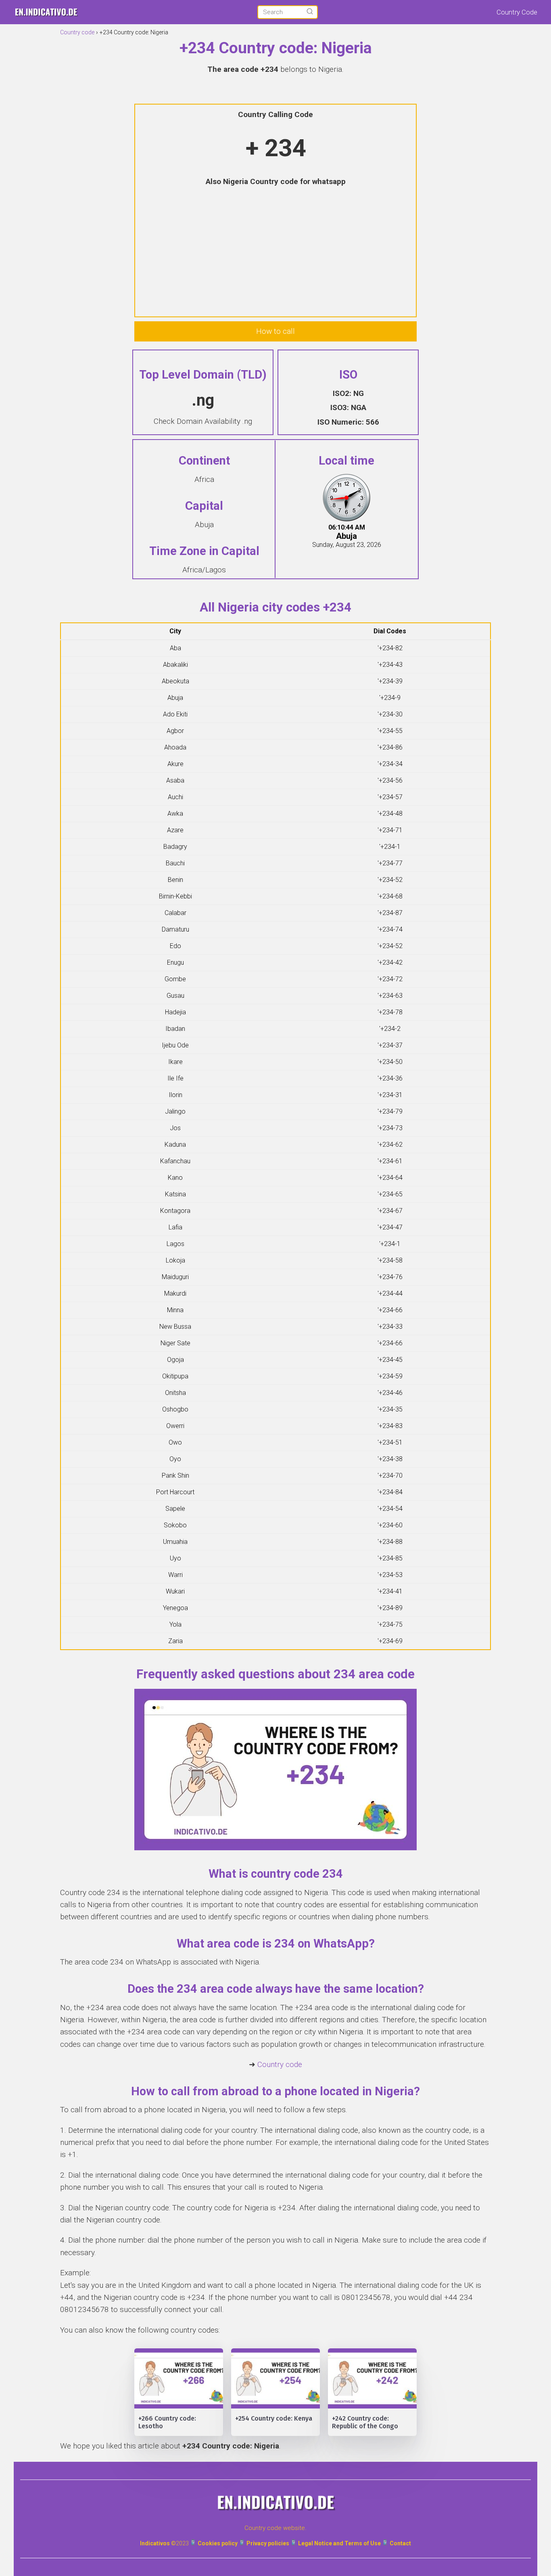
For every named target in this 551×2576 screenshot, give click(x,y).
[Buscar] (310, 12)
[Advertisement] (275, 253)
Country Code (517, 12)
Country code (280, 2064)
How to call (275, 331)
